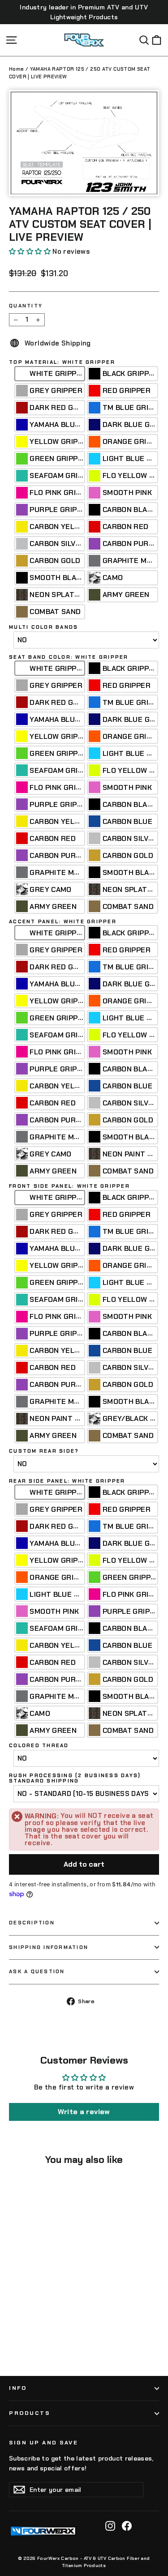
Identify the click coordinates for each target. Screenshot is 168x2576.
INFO (18, 2388)
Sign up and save (43, 2443)
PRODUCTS (29, 2413)
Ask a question (37, 1971)
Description (32, 1923)
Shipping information (49, 1947)
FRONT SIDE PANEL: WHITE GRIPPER (69, 1186)
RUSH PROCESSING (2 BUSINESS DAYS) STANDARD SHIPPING (75, 1778)
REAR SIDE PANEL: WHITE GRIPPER (67, 1481)
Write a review (84, 2112)
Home (17, 69)
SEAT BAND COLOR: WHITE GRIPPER (69, 657)
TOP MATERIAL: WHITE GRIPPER (62, 362)
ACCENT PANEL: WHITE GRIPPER (63, 922)
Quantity (26, 306)
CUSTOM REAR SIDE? (44, 1451)
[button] (30, 252)
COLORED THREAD (39, 1746)
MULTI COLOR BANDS (43, 627)
